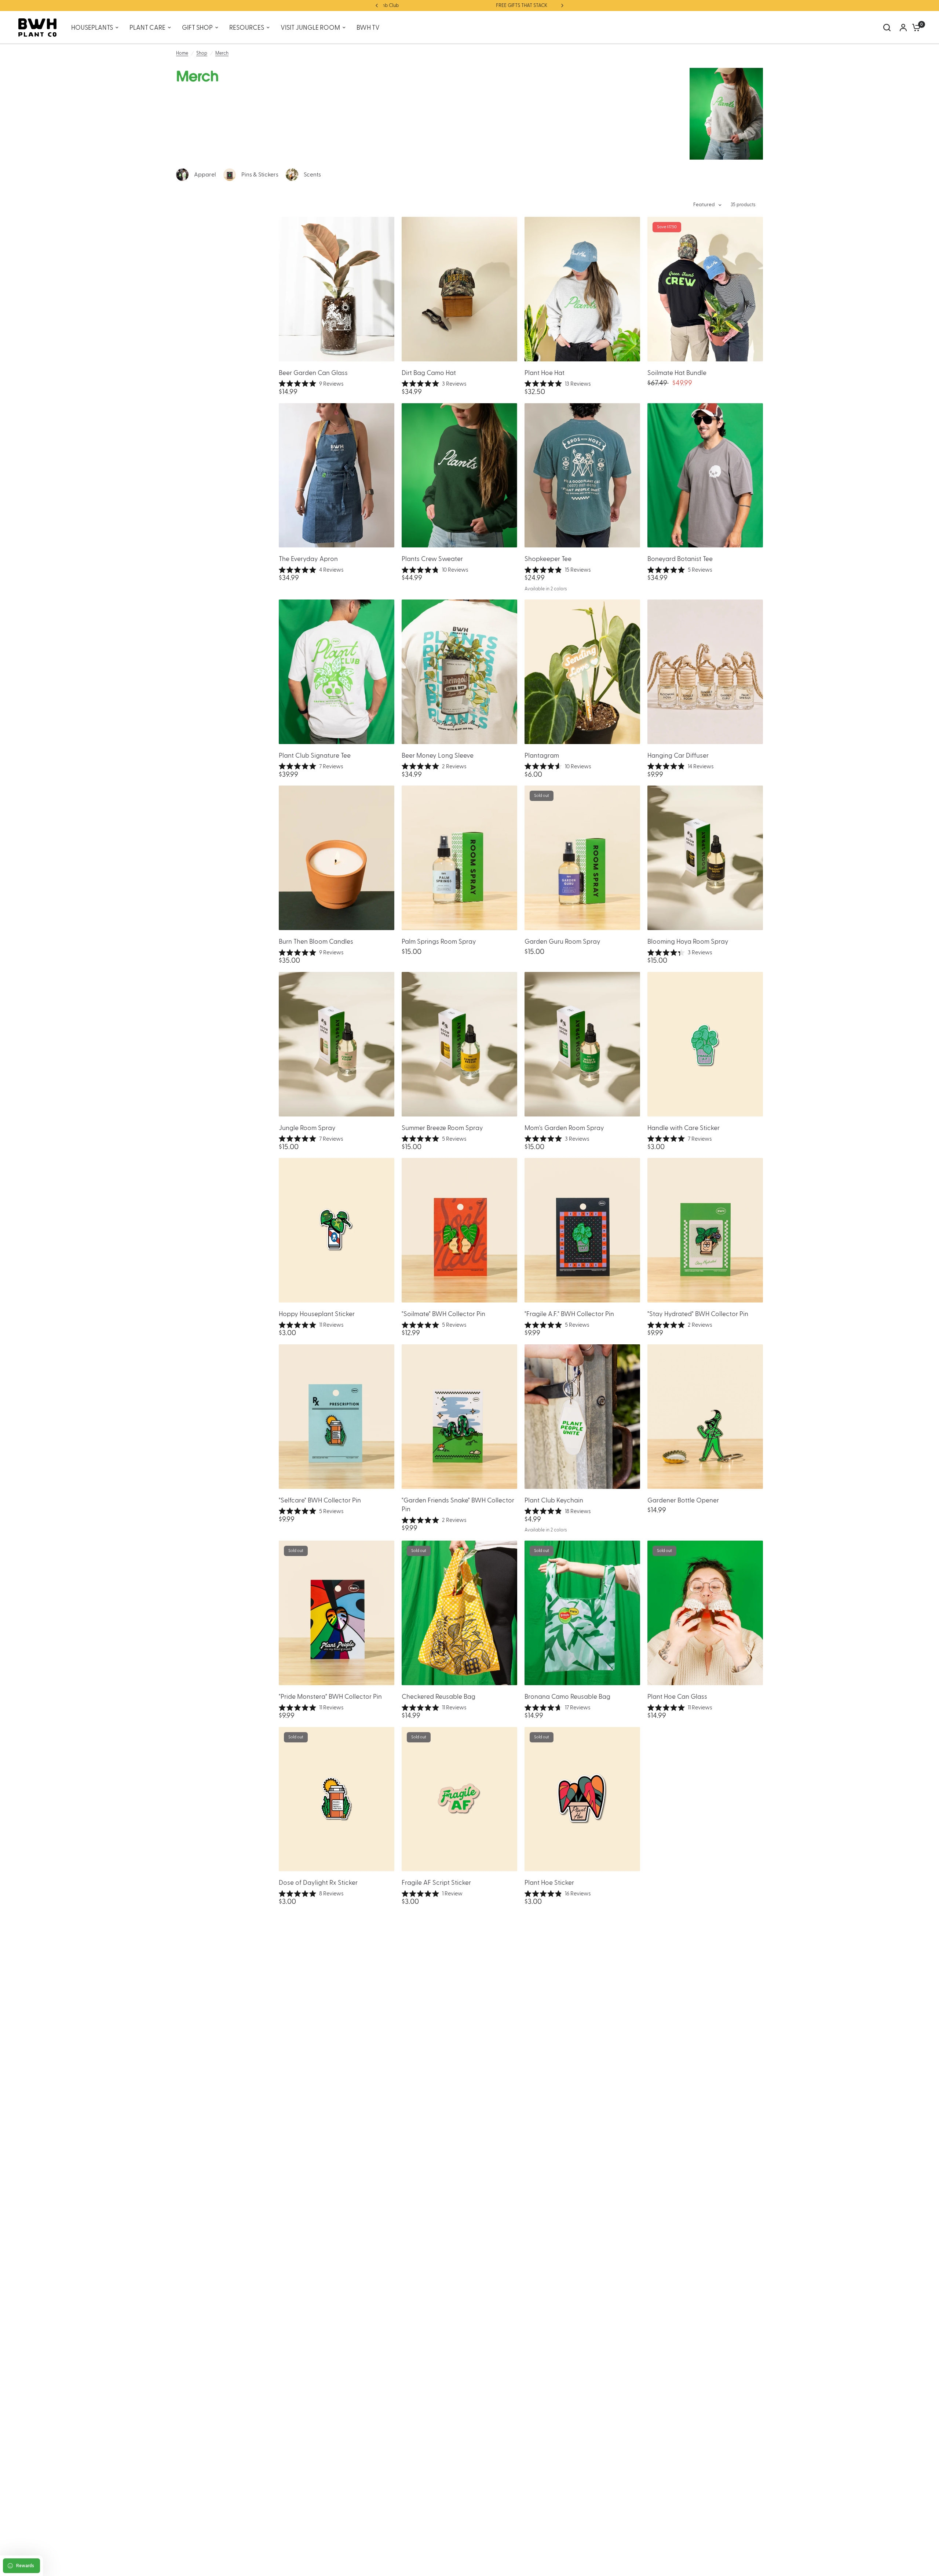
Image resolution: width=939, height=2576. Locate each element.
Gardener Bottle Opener (683, 1500)
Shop (202, 53)
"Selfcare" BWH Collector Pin (320, 1500)
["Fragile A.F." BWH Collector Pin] (582, 1230)
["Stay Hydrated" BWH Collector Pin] (705, 1230)
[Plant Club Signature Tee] (337, 672)
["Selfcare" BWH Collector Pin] (337, 1417)
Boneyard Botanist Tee (680, 559)
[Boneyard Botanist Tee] (705, 476)
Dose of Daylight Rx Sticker (318, 1883)
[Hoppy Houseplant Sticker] (337, 1230)
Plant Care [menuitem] (147, 28)
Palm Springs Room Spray (439, 942)
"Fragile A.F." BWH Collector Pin (569, 1314)
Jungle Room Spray (307, 1128)
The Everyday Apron (308, 559)
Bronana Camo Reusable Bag (567, 1697)
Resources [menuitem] (247, 28)
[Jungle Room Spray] (337, 1044)
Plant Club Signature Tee (315, 756)
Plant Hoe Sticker (549, 1883)
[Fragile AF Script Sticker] (459, 1799)
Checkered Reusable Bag (439, 1697)
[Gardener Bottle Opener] (705, 1417)
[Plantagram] (582, 672)
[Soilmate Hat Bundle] (705, 289)
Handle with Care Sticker (684, 1128)
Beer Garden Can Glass (313, 373)
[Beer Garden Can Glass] (337, 289)
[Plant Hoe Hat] (582, 289)
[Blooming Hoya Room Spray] (705, 858)
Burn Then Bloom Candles (316, 942)
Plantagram (542, 756)
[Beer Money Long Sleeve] (459, 672)
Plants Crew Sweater (432, 559)
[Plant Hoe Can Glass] (705, 1613)
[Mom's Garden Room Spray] (582, 1044)
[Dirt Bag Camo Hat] (459, 289)
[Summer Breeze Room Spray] (459, 1044)
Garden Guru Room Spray (562, 942)
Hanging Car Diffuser (678, 756)
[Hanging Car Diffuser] (705, 672)
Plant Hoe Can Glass (677, 1697)
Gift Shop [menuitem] (197, 28)
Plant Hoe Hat (545, 373)
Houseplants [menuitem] (92, 28)
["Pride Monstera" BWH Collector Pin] (337, 1613)
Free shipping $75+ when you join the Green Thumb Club (521, 6)
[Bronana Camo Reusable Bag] (582, 1613)
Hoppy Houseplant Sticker (317, 1314)
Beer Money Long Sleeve (438, 756)
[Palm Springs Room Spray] (459, 858)
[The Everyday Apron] (337, 476)
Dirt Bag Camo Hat (429, 373)
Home (182, 53)
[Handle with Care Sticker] (705, 1044)
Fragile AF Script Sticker (436, 1883)
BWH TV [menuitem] (368, 28)
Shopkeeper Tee (548, 559)
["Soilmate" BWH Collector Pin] (459, 1230)
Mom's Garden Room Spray (564, 1128)
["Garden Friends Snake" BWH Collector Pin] (459, 1417)
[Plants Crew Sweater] (459, 476)
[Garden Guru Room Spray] (582, 858)
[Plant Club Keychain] (582, 1417)
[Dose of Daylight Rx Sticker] (337, 1799)
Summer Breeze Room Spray (442, 1128)
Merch (222, 53)
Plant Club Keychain (554, 1500)
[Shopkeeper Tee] (582, 476)
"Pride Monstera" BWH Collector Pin (330, 1697)
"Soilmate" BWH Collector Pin (443, 1314)
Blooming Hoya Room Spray (688, 942)
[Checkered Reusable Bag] (459, 1613)
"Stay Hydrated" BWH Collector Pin (698, 1314)
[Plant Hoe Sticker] (582, 1799)
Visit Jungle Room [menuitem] (310, 28)
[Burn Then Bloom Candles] (337, 858)
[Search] (887, 28)
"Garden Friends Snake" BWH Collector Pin (458, 1505)
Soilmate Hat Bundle (677, 373)
